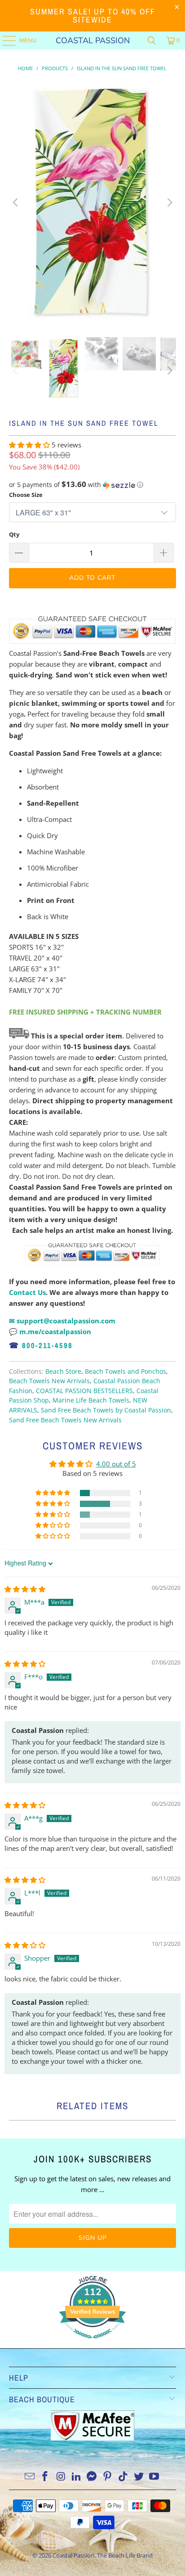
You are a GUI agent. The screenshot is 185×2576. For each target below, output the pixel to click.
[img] (25, 1589)
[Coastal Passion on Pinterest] (108, 2477)
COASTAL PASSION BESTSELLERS (84, 1391)
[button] (30, 445)
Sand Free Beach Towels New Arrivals (65, 1420)
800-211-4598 (47, 1345)
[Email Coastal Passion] (30, 2477)
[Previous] (16, 202)
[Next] (169, 202)
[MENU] (5, 41)
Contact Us (27, 1292)
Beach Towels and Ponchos (126, 1371)
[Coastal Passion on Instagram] (61, 2477)
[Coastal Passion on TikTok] (123, 2477)
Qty (14, 534)
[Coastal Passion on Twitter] (139, 2477)
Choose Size (26, 495)
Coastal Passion (93, 41)
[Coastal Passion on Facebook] (45, 2477)
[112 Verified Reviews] (92, 2343)
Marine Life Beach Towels (91, 1400)
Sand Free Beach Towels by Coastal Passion (106, 1410)
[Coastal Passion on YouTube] (154, 2477)
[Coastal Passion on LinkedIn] (76, 2477)
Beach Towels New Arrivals (49, 1381)
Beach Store (63, 1371)
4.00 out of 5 (116, 1464)
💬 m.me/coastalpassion (50, 1331)
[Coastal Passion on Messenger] (92, 2477)
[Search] (152, 41)
